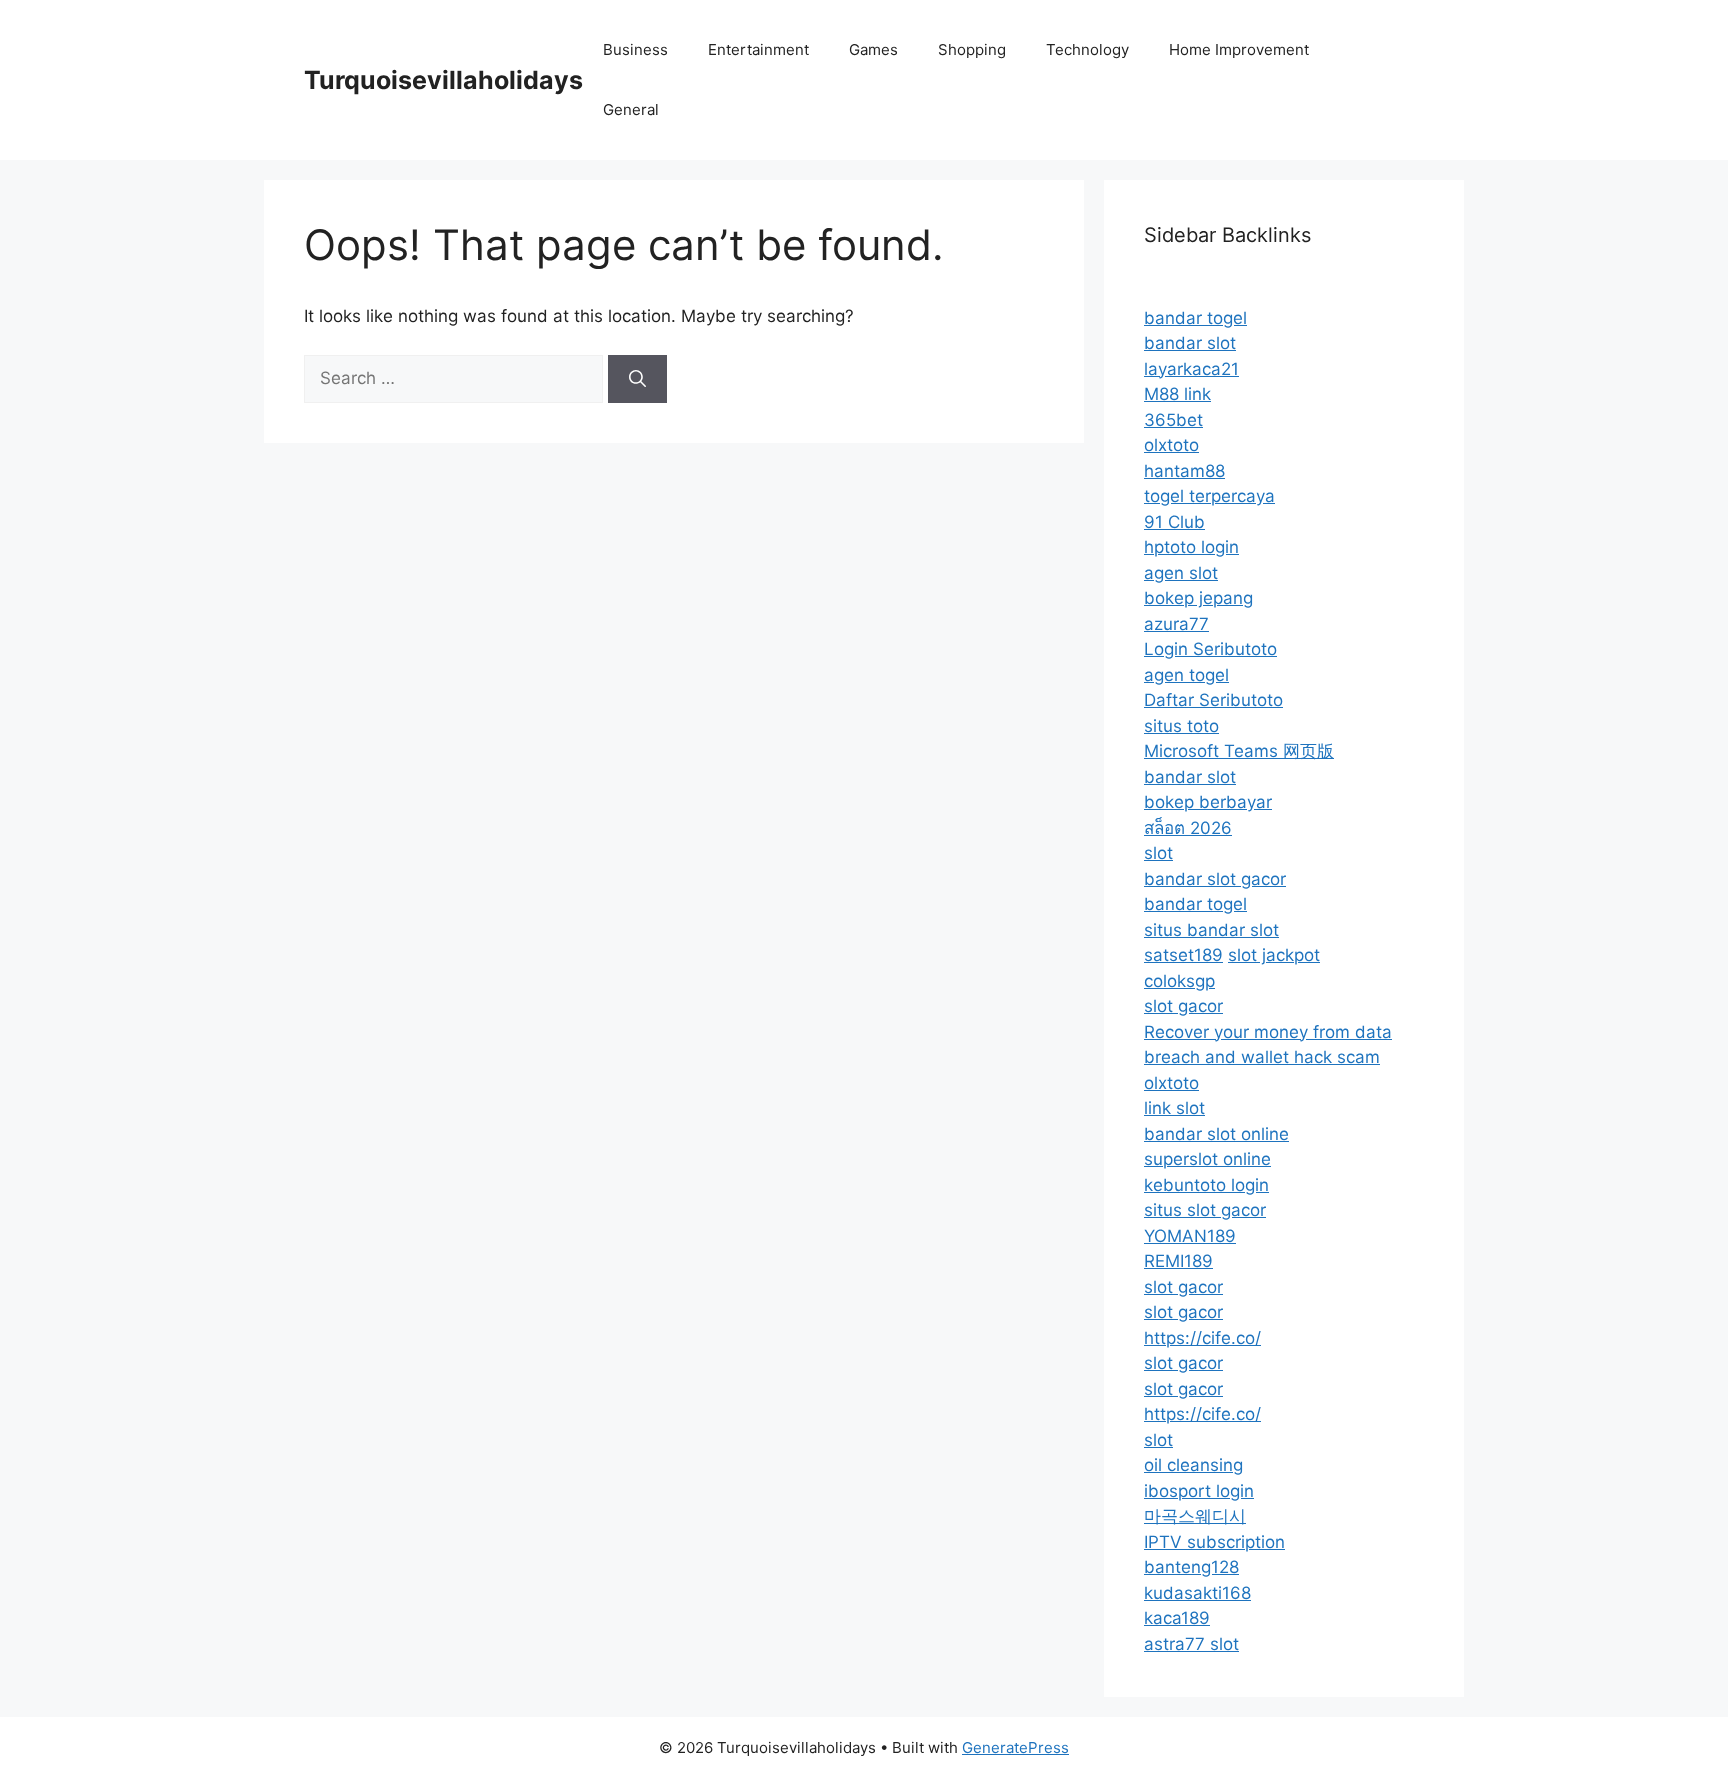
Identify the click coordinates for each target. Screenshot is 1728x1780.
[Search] (637, 379)
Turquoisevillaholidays (443, 80)
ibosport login (1199, 1491)
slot (1158, 853)
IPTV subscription (1214, 1542)
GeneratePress (1015, 1747)
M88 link (1177, 394)
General (631, 109)
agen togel (1186, 675)
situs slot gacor (1205, 1210)
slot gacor (1183, 1006)
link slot (1174, 1108)
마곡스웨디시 (1195, 1516)
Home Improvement (1239, 49)
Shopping (972, 49)
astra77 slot (1191, 1644)
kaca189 (1177, 1618)
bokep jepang (1198, 598)
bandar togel (1195, 318)
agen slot (1181, 573)
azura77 (1176, 624)
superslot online (1207, 1159)
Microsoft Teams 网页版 (1239, 751)
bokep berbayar (1208, 802)
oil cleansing (1193, 1465)
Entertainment (758, 49)
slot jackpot (1274, 955)
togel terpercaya (1209, 496)
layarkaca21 (1191, 369)
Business (635, 49)
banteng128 (1191, 1567)
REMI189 (1178, 1261)
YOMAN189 (1190, 1236)
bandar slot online (1216, 1134)
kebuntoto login (1206, 1185)
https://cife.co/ (1202, 1338)
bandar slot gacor (1215, 879)
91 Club (1174, 522)
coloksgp (1179, 981)
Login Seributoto (1210, 649)
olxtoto (1171, 445)
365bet (1173, 420)
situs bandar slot (1211, 930)
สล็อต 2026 (1188, 828)
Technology (1087, 49)
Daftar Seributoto (1213, 700)
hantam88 (1184, 471)
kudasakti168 (1197, 1593)
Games (873, 49)
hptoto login (1191, 547)
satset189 (1183, 955)
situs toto (1181, 726)
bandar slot (1190, 343)
